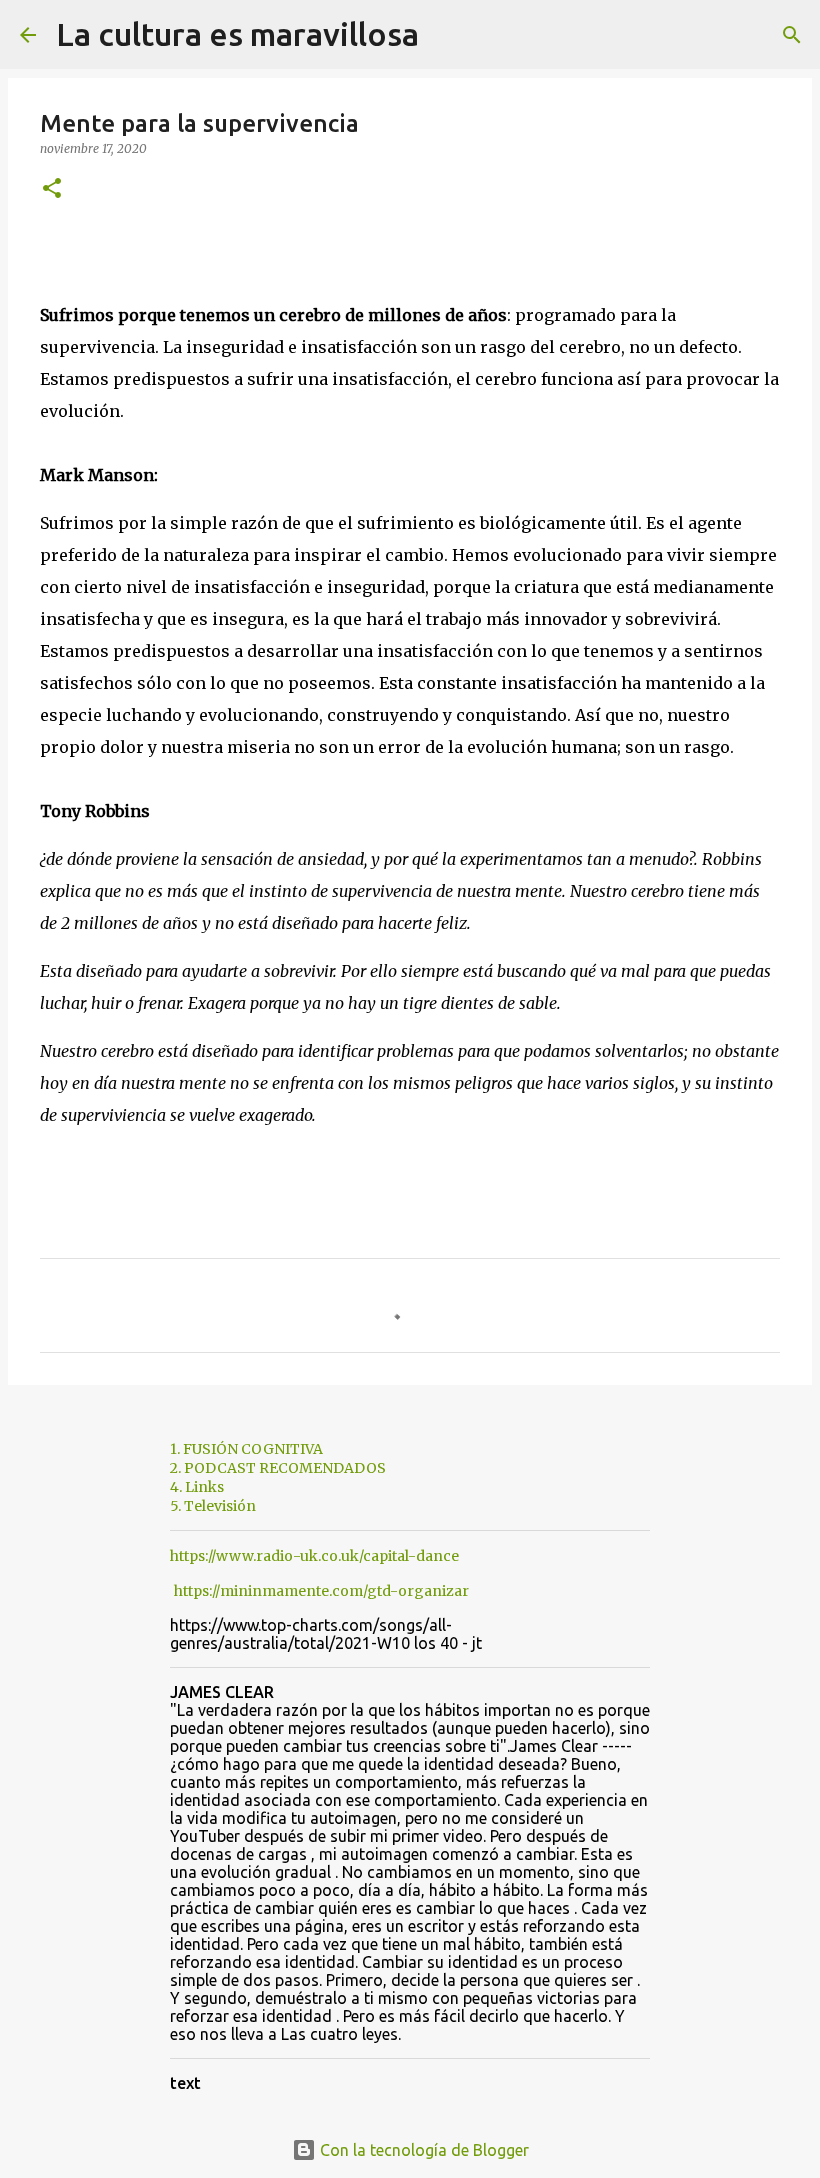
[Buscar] (447, 35)
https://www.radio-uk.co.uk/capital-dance (314, 1556)
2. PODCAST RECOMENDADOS (278, 1468)
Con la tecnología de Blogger (422, 2150)
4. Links (197, 1487)
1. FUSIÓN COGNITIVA (246, 1449)
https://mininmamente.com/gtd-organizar (321, 1591)
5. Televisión (213, 1506)
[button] (52, 189)
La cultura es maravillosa (237, 34)
